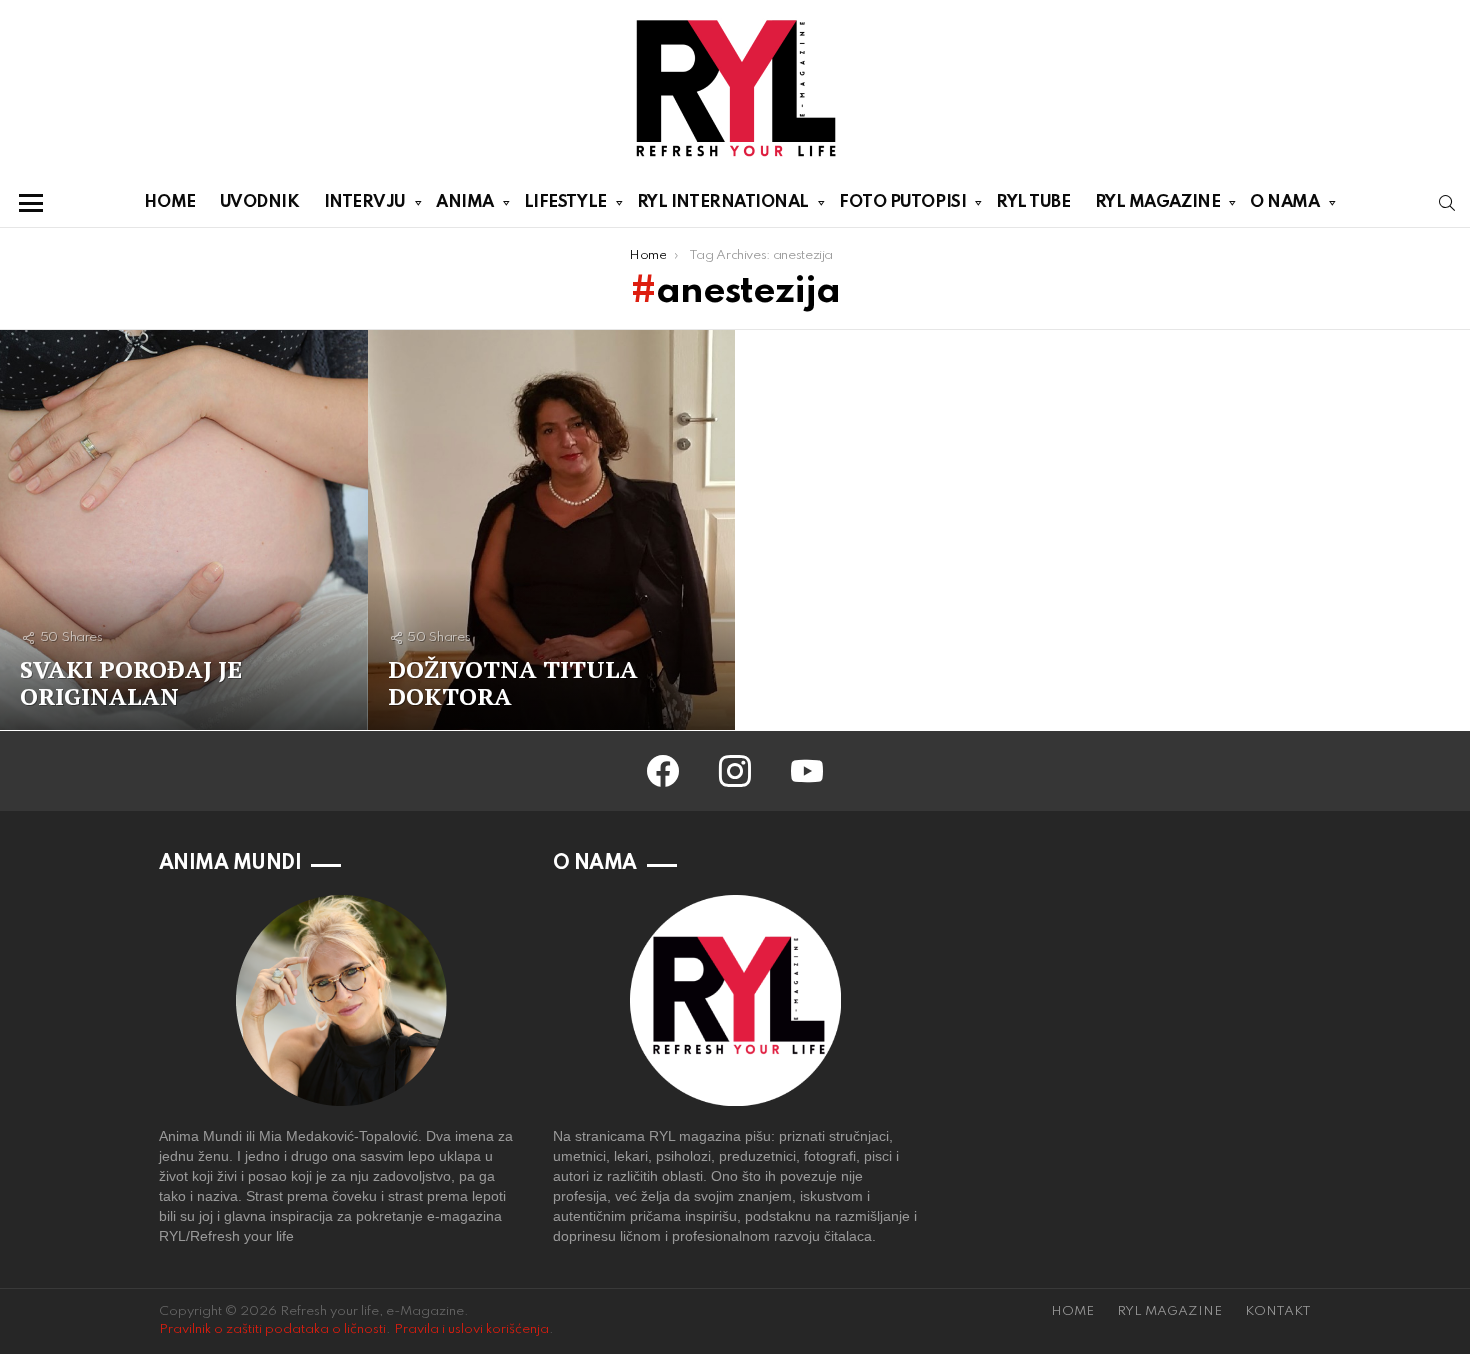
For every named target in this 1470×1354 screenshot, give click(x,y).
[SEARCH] (1447, 203)
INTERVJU (365, 202)
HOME (169, 202)
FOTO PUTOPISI (902, 202)
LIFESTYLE (565, 202)
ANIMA (465, 202)
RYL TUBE (1033, 202)
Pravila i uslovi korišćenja (471, 1329)
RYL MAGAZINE (1158, 202)
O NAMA (1284, 202)
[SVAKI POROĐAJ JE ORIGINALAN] (184, 530)
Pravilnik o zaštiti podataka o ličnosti (272, 1329)
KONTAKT (1278, 1311)
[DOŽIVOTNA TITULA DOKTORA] (552, 530)
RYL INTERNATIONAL (723, 202)
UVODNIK (260, 202)
